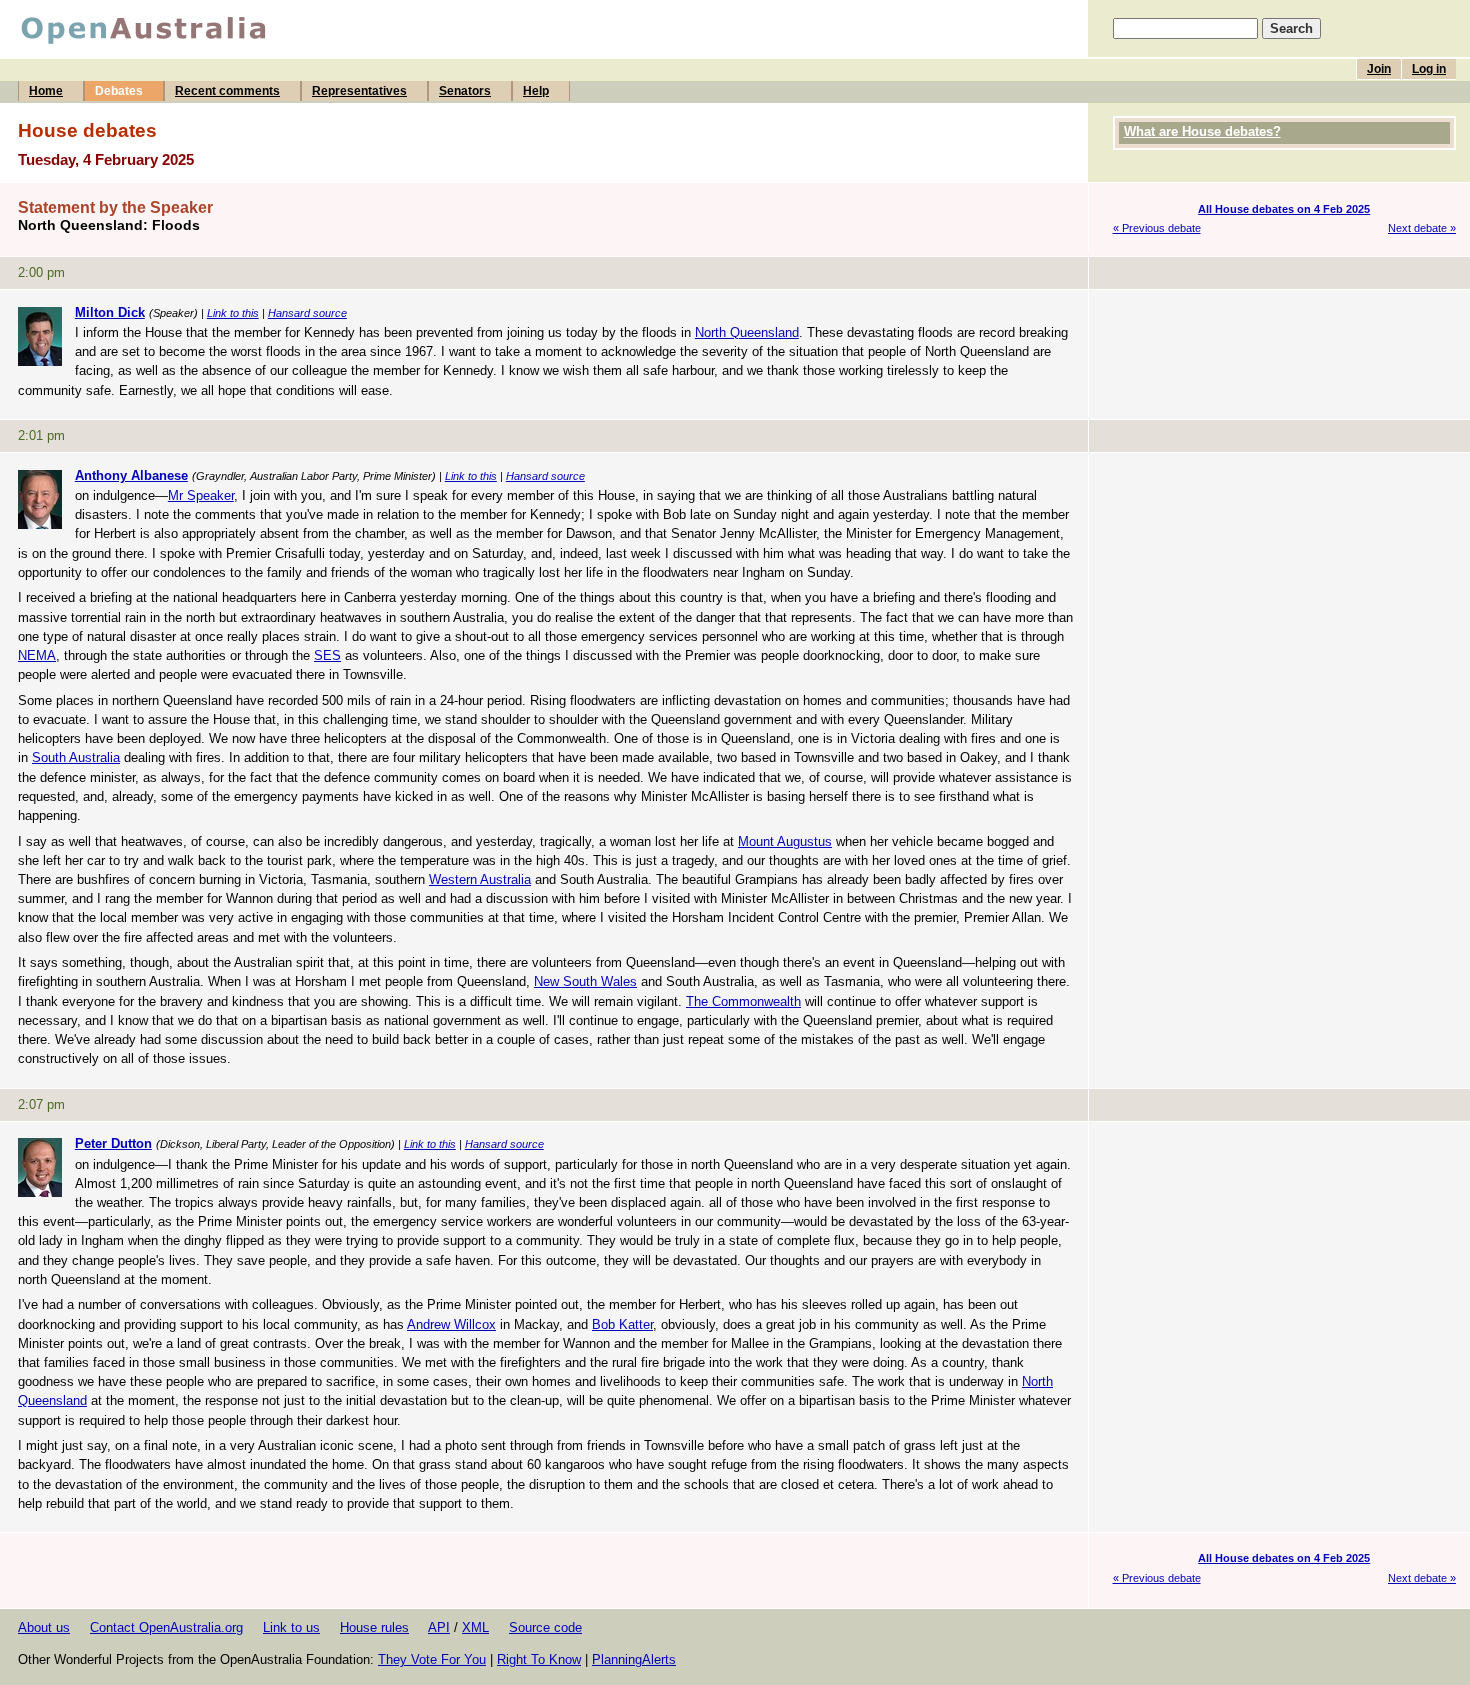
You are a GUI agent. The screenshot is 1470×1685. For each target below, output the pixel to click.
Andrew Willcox (451, 1324)
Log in (1429, 69)
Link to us (291, 1627)
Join (1379, 69)
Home (46, 91)
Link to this (233, 313)
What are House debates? (1202, 131)
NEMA (37, 655)
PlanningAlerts (634, 1659)
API (439, 1627)
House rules (374, 1627)
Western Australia (480, 879)
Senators (465, 91)
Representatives (359, 91)
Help (536, 91)
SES (327, 655)
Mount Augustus (785, 841)
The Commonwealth (743, 1001)
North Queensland (747, 332)
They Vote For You (432, 1659)
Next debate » (1422, 228)
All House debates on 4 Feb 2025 (1284, 209)
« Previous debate (1157, 228)
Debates (119, 91)
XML (475, 1627)
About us (44, 1627)
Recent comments (227, 91)
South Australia (76, 757)
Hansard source (307, 313)
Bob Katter (622, 1324)
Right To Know (539, 1659)
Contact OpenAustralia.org (166, 1627)
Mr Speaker (201, 495)
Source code (545, 1627)
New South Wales (585, 981)
